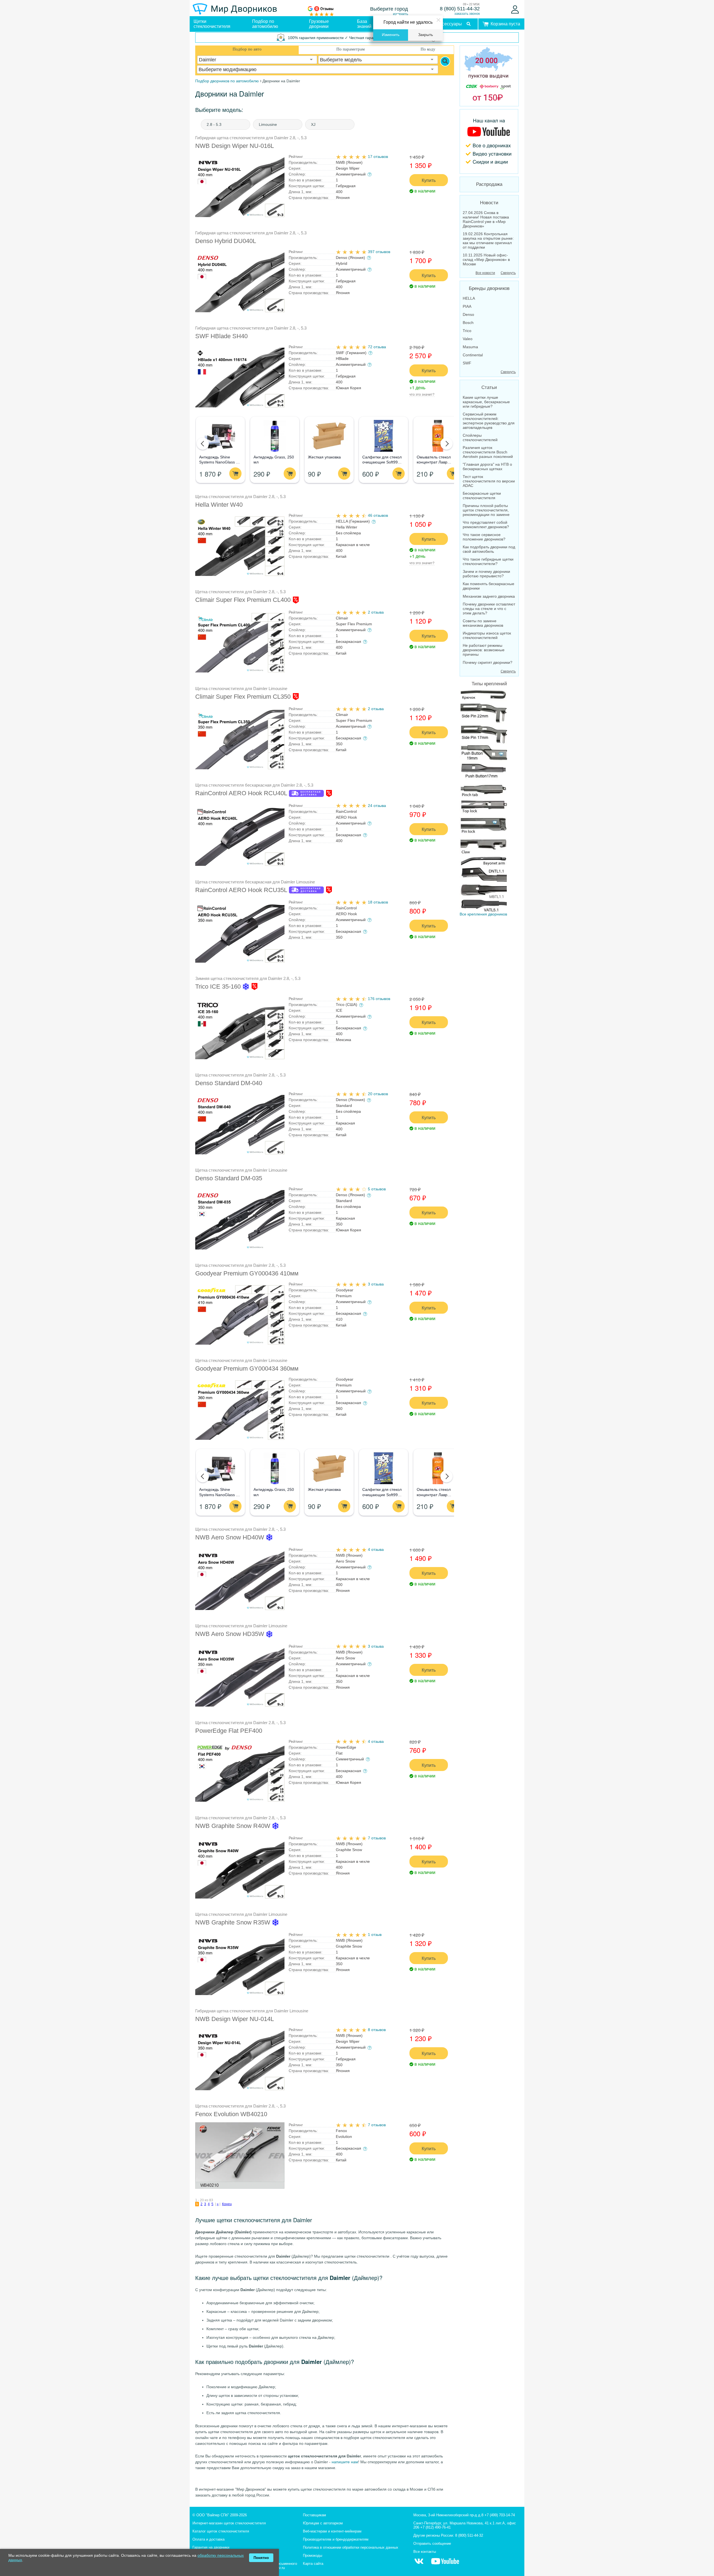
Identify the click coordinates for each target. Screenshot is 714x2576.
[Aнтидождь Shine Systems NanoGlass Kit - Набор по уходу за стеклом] (220, 436)
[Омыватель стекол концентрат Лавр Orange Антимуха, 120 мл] (438, 436)
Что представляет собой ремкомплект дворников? (486, 525)
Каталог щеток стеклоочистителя (221, 2531)
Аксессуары (449, 24)
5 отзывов (377, 1189)
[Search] (445, 61)
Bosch (468, 323)
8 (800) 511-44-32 (460, 9)
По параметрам (351, 49)
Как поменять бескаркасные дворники (489, 586)
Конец (227, 2204)
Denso (468, 314)
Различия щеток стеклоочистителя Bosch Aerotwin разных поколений (488, 452)
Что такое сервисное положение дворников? (484, 537)
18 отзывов (378, 902)
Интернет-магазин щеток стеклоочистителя (229, 2523)
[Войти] (515, 9)
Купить (429, 180)
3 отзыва (376, 1284)
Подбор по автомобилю (265, 24)
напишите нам (345, 2462)
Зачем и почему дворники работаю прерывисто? (486, 574)
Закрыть (425, 35)
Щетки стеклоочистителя (212, 24)
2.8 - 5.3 (214, 124)
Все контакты (425, 2552)
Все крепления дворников (483, 914)
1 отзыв (375, 1935)
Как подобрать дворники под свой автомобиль (489, 549)
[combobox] (257, 60)
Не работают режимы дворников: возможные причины (484, 650)
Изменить (391, 35)
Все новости (485, 273)
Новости (489, 203)
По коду (428, 49)
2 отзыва (376, 612)
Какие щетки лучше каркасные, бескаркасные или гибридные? (486, 402)
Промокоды (313, 2555)
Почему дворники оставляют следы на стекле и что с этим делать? (489, 609)
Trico (467, 331)
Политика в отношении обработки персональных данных (351, 2547)
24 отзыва (377, 806)
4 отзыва (376, 1549)
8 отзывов (377, 2030)
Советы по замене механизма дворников (483, 623)
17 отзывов (378, 157)
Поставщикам (314, 2515)
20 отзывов (378, 1094)
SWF (467, 363)
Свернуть (508, 273)
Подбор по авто (247, 49)
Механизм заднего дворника (489, 596)
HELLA (469, 298)
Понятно (261, 2558)
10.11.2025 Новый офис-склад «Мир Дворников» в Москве (486, 259)
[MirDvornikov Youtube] (489, 141)
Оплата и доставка (208, 2539)
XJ (313, 124)
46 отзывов (378, 515)
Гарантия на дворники (211, 2547)
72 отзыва (377, 347)
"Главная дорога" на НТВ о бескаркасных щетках (487, 467)
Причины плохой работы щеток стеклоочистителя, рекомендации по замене (486, 510)
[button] (203, 444)
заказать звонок (467, 14)
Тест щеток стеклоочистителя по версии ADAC (489, 481)
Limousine (268, 124)
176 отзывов (379, 999)
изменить (401, 14)
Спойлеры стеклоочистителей (480, 438)
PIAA (467, 306)
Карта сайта (313, 2564)
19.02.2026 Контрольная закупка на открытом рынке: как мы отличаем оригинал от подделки (488, 241)
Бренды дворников (489, 288)
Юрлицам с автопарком (323, 2523)
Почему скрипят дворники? (488, 662)
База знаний (364, 24)
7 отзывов (377, 1838)
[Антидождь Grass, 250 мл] (275, 436)
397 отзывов (379, 252)
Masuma (470, 347)
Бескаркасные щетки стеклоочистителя (482, 496)
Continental (473, 355)
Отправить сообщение (432, 2543)
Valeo (468, 339)
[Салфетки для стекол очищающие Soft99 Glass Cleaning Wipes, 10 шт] (383, 436)
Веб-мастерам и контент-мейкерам (332, 2531)
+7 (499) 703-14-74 (500, 2515)
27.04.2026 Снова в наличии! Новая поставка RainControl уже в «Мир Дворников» (486, 219)
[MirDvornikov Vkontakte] (419, 2564)
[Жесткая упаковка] (329, 436)
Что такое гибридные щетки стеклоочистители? (488, 561)
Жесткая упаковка (324, 457)
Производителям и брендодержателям (336, 2539)
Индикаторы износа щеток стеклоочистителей (487, 635)
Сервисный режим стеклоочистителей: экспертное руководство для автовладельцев (489, 421)
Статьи (489, 387)
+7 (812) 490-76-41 (436, 2527)
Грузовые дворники (319, 24)
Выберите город (389, 9)
